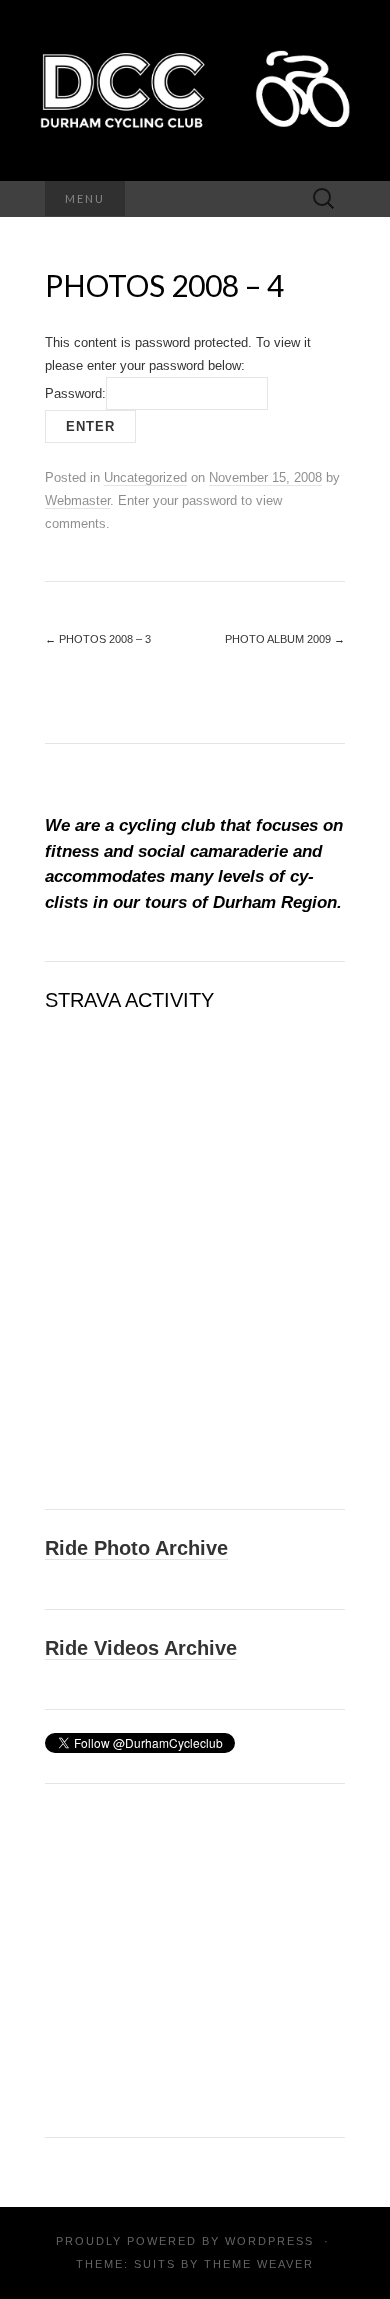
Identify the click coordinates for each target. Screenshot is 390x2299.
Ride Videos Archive (141, 1648)
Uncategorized (145, 477)
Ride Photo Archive (136, 1548)
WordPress (269, 2241)
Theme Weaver (259, 2264)
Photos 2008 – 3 (98, 639)
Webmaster (77, 500)
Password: (75, 393)
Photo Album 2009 (285, 639)
